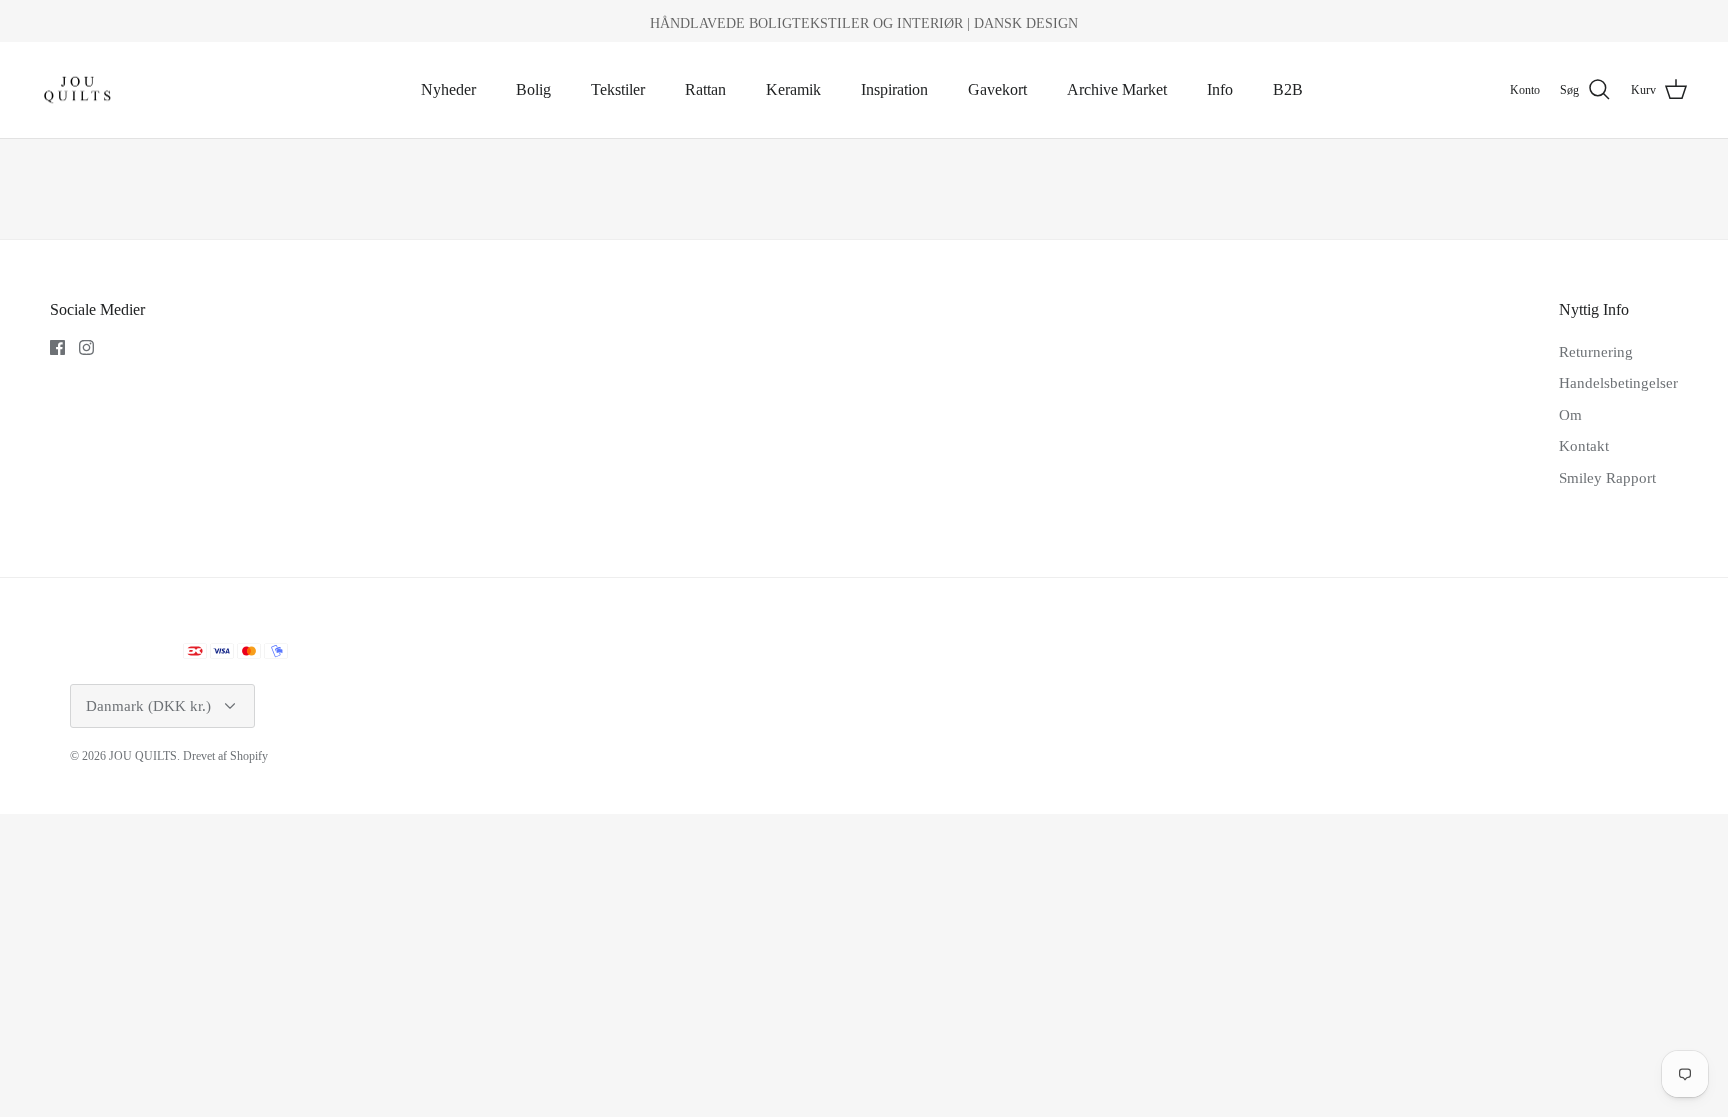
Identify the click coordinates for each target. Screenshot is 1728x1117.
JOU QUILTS (143, 756)
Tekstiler (618, 89)
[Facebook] (57, 347)
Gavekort (997, 89)
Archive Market (1117, 89)
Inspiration (894, 89)
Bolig (533, 89)
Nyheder (448, 89)
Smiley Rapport (1607, 478)
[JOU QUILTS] (77, 90)
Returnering (1596, 352)
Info (1220, 89)
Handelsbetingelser (1618, 383)
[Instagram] (86, 347)
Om (1570, 415)
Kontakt (1584, 446)
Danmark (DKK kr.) (148, 706)
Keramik (793, 89)
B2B (1288, 89)
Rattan (705, 89)
